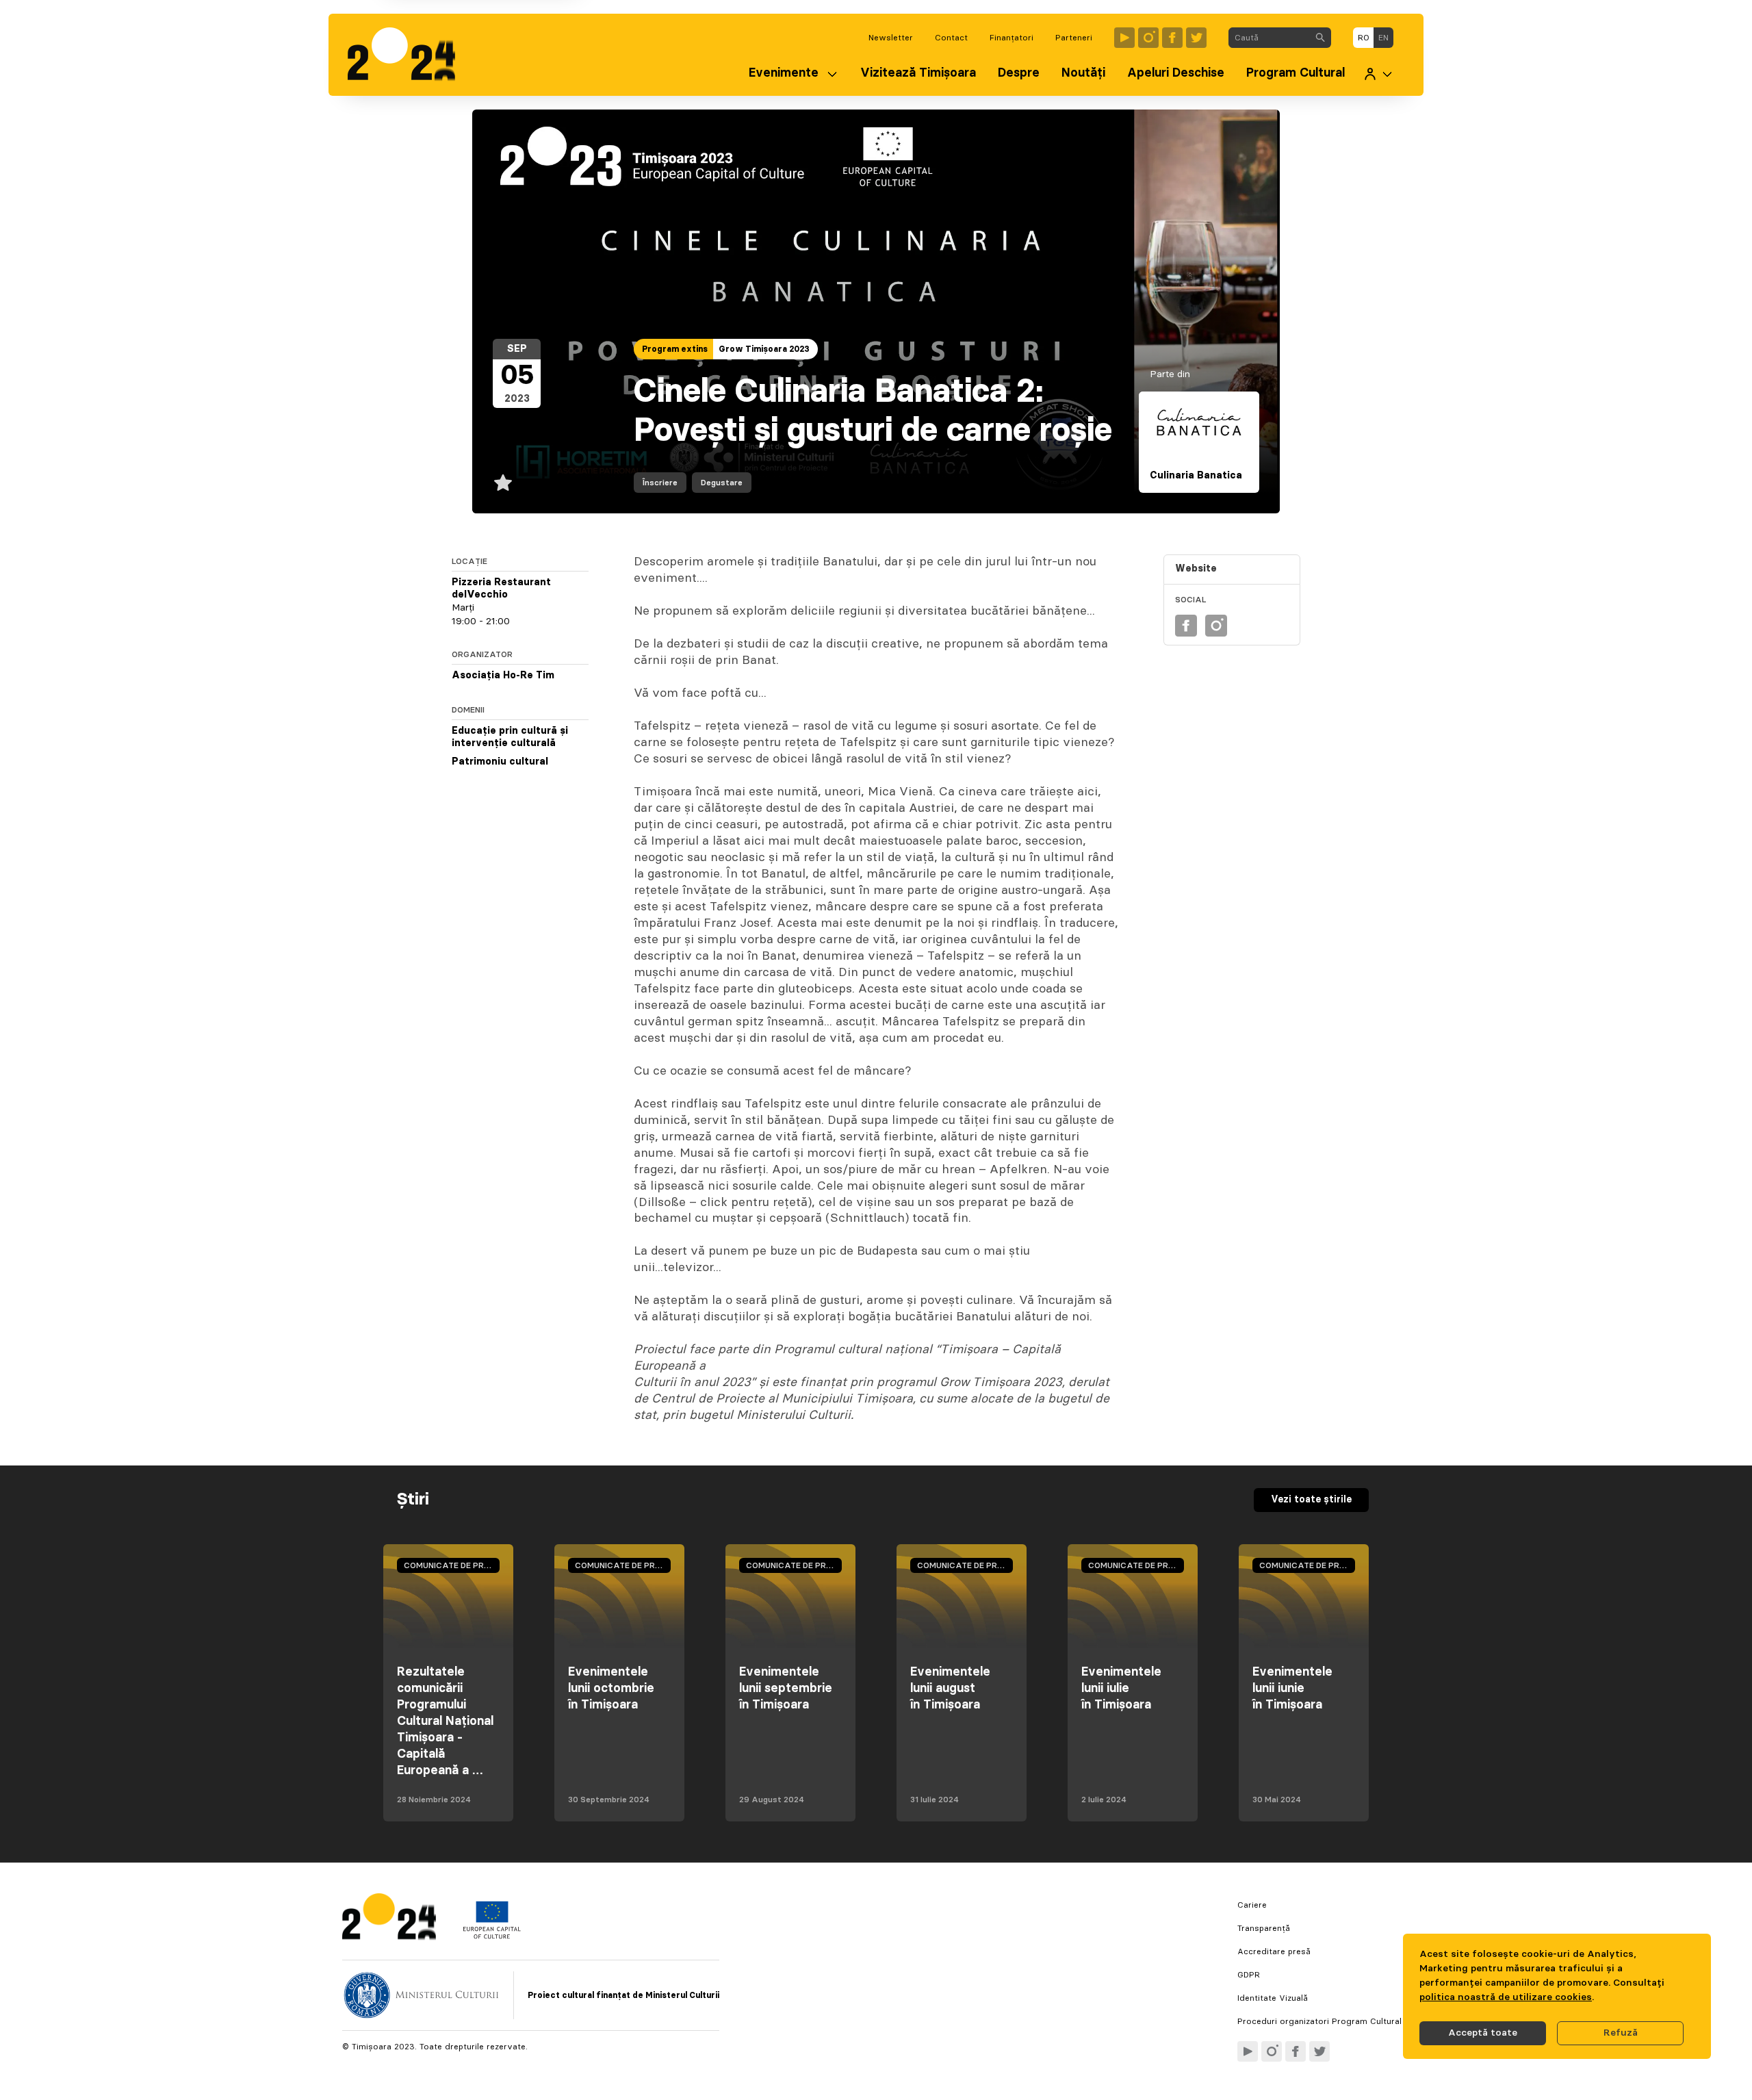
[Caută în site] (1320, 38)
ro (1364, 38)
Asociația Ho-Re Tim (503, 676)
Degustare (722, 483)
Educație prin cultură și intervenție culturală (510, 737)
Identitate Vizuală (1273, 1998)
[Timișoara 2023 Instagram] (1148, 38)
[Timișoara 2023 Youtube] (1124, 38)
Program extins (675, 349)
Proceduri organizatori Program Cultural (1319, 2021)
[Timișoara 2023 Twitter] (1196, 38)
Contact (951, 38)
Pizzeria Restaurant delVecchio (501, 589)
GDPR (1249, 1975)
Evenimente (784, 73)
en (1383, 38)
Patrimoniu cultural (500, 762)
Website (1196, 569)
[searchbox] (1269, 38)
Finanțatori (1012, 38)
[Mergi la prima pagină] (408, 55)
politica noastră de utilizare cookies (1506, 1997)
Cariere (1252, 1905)
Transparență (1264, 1928)
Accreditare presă (1274, 1951)
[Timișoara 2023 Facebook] (1172, 38)
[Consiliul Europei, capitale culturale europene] (492, 1936)
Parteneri (1074, 38)
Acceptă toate (1483, 2033)
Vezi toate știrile (1311, 1500)
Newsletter (891, 38)
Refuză (1621, 2033)
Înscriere (660, 483)
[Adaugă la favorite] (503, 483)
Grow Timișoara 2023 (764, 349)
